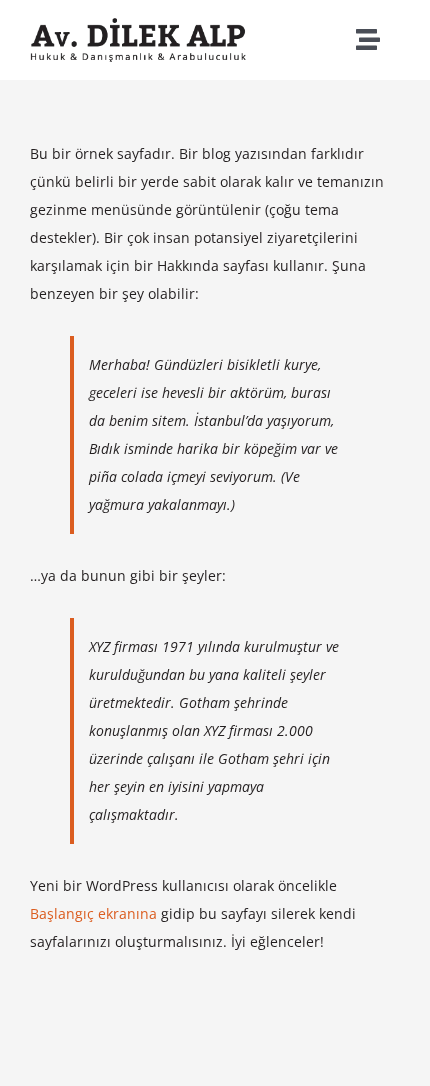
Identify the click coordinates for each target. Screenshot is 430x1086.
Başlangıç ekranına (93, 913)
